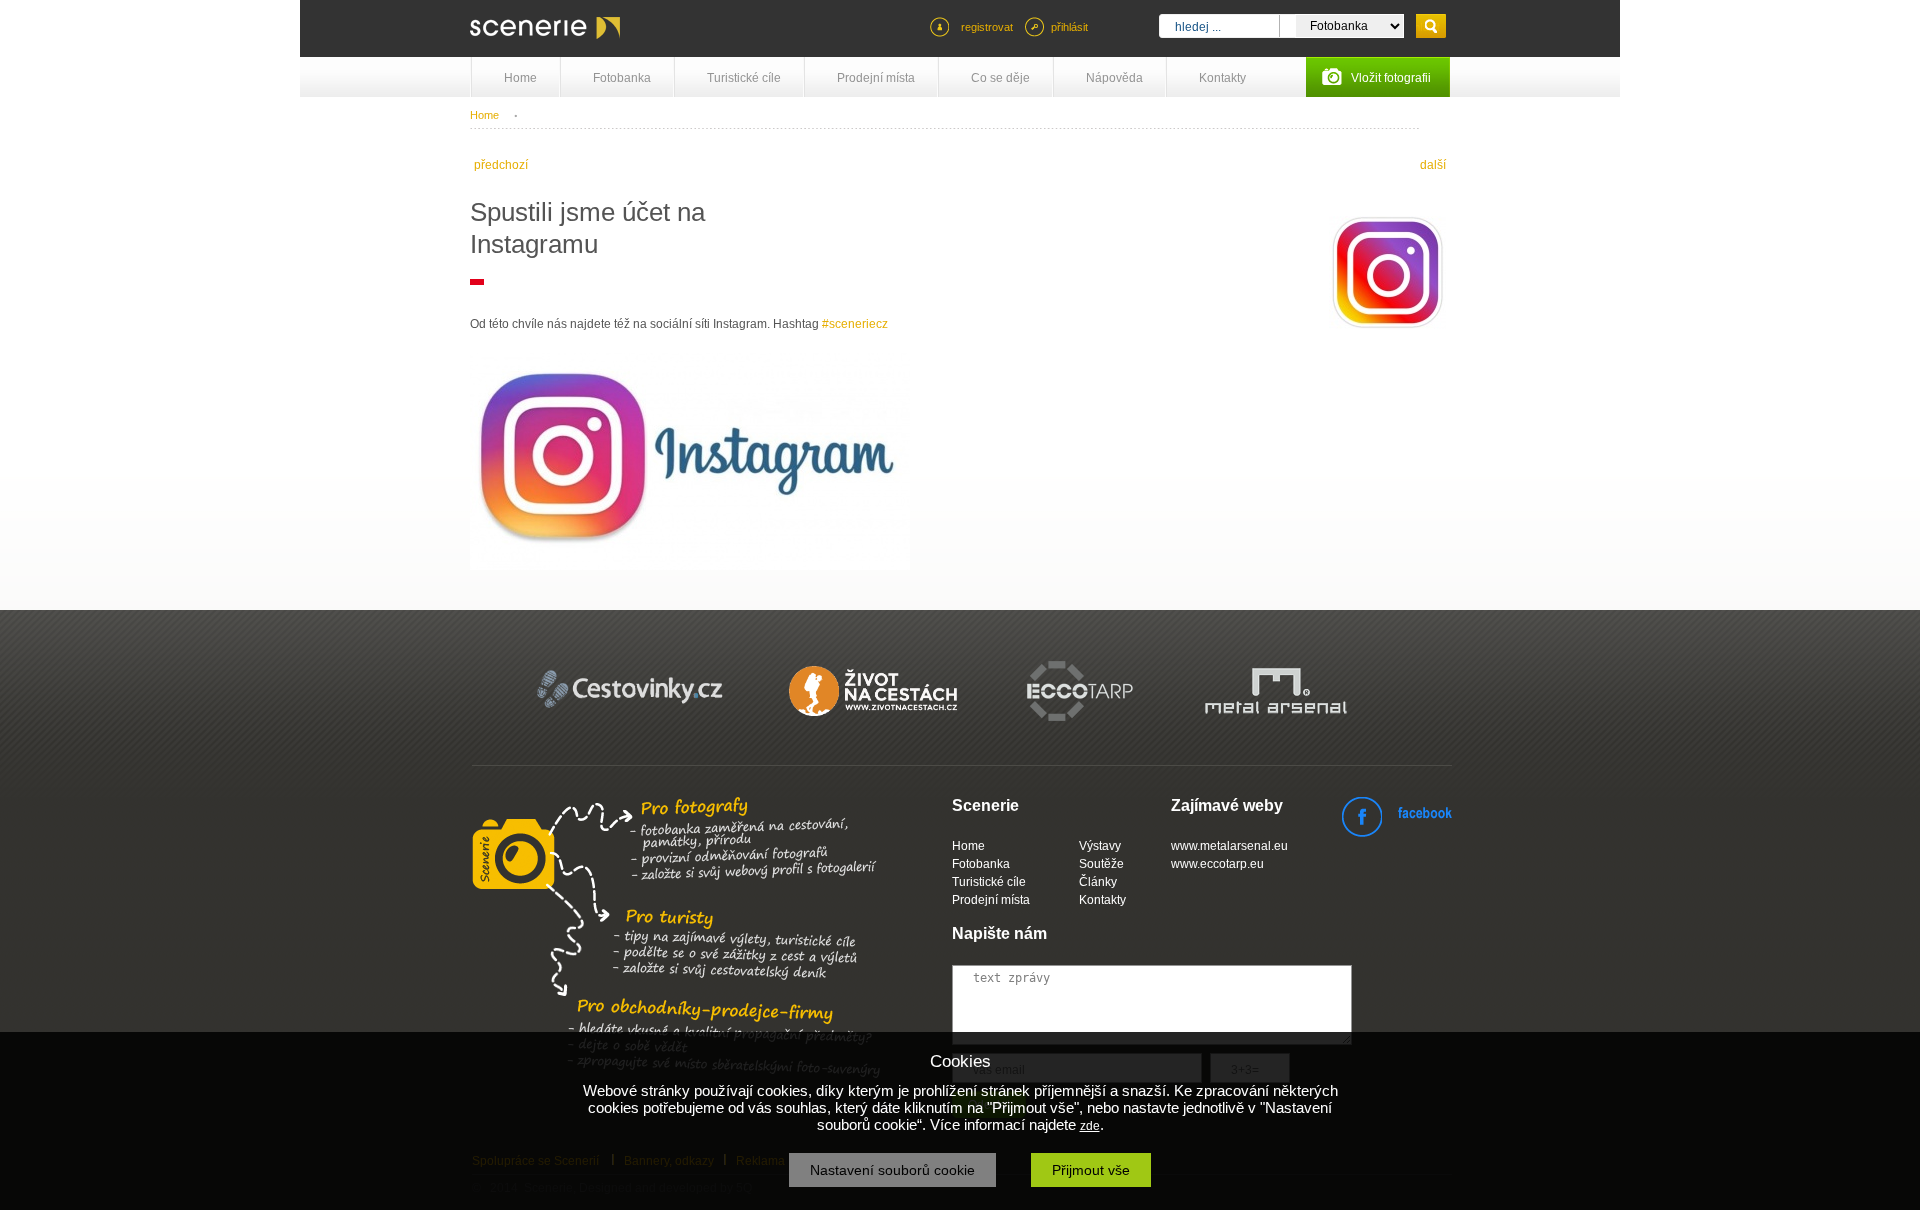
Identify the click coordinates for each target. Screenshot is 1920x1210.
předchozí (501, 165)
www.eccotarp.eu (1217, 864)
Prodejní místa (876, 78)
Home (520, 78)
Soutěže (1101, 864)
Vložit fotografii (1391, 78)
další (1433, 165)
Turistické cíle (744, 78)
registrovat (987, 27)
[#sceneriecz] (1387, 325)
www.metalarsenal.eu (1229, 846)
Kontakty (1222, 78)
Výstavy (1100, 846)
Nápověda (1114, 78)
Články (1098, 882)
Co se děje (1000, 78)
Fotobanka (622, 78)
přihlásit (1069, 27)
